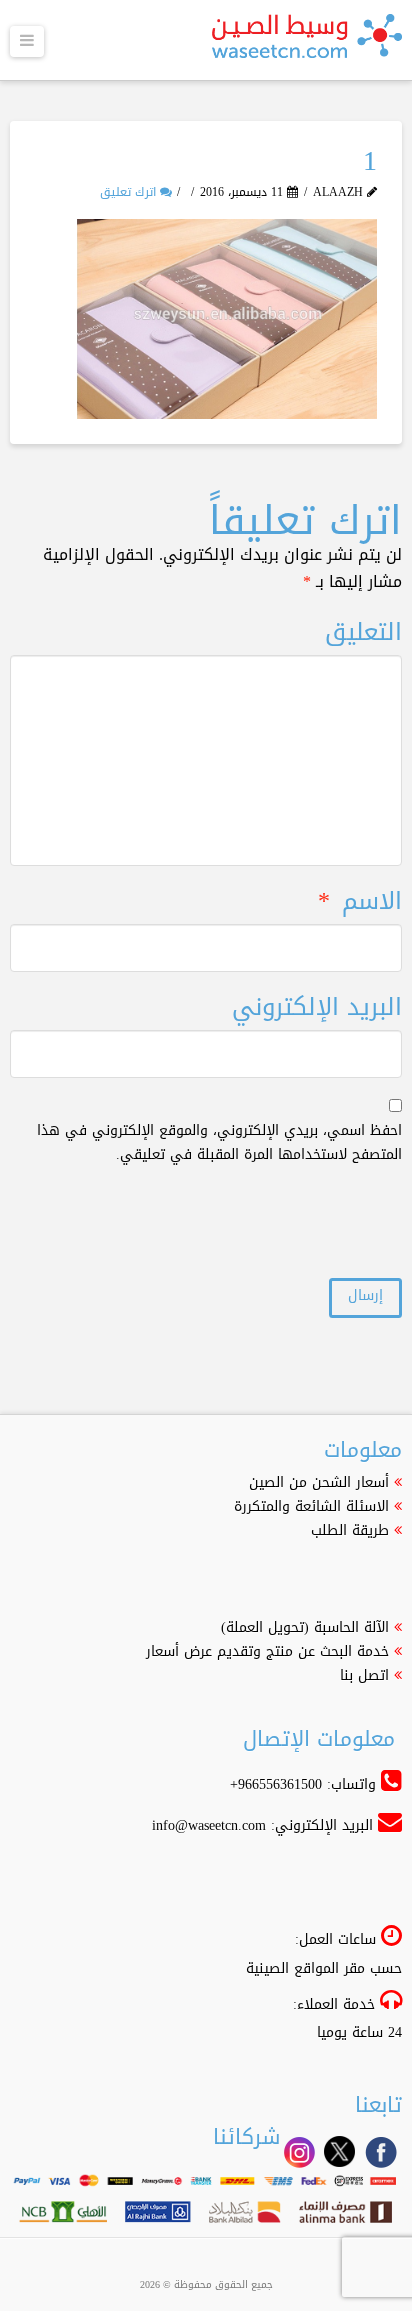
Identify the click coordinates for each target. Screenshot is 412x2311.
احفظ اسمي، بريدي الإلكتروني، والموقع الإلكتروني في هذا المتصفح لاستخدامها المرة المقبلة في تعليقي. (219, 1143)
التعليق (363, 632)
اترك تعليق (130, 192)
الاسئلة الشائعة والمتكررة (311, 1506)
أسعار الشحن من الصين (319, 1482)
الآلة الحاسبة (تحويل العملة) (305, 1627)
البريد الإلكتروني (316, 1007)
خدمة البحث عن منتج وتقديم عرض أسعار (267, 1651)
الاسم (359, 901)
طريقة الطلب (350, 1530)
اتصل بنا (364, 1675)
